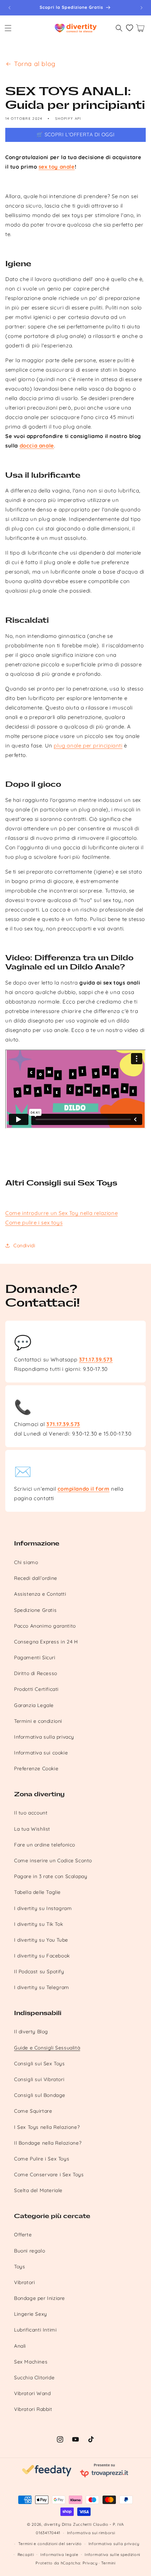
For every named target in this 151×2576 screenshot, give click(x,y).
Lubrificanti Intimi (35, 2330)
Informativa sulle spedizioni (112, 2555)
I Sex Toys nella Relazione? (47, 2127)
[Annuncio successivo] (142, 8)
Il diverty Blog (31, 2032)
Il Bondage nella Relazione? (48, 2143)
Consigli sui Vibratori (39, 2079)
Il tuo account (31, 1813)
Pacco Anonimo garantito (45, 1626)
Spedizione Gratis (35, 1610)
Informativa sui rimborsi (91, 2533)
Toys (19, 2267)
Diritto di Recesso (36, 1673)
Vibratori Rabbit (33, 2409)
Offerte (23, 2235)
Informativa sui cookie (41, 1753)
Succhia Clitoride (34, 2378)
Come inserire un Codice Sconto (53, 1861)
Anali (20, 2346)
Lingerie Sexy (31, 2314)
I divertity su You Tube (41, 1940)
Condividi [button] (24, 1245)
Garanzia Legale (34, 1705)
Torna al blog (35, 64)
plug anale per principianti (88, 746)
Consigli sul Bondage (40, 2095)
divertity (52, 2524)
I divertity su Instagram (43, 1908)
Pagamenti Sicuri (35, 1658)
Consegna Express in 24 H (46, 1642)
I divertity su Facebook (42, 1956)
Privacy (90, 2563)
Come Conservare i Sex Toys (49, 2175)
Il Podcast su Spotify (39, 1972)
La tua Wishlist (32, 1829)
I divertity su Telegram (42, 1987)
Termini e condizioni (38, 1721)
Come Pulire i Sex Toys (42, 2159)
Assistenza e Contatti (40, 1594)
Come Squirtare (33, 2111)
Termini (108, 2563)
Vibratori (24, 2282)
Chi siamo (26, 1562)
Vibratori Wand (32, 2393)
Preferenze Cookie (36, 1768)
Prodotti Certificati (36, 1689)
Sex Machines (31, 2362)
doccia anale (37, 446)
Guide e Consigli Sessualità (47, 2048)
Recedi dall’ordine (36, 1578)
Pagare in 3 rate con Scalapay (51, 1876)
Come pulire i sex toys (34, 1222)
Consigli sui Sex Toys (40, 2064)
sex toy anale (57, 167)
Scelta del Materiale (38, 2190)
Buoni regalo (29, 2251)
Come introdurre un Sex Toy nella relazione (61, 1213)
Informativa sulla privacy (44, 1737)
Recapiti (26, 2555)
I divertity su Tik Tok (38, 1924)
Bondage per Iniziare (40, 2298)
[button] (8, 28)
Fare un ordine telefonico (45, 1845)
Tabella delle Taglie (37, 1892)
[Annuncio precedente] (9, 8)
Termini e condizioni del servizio (50, 2544)
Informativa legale (59, 2555)
